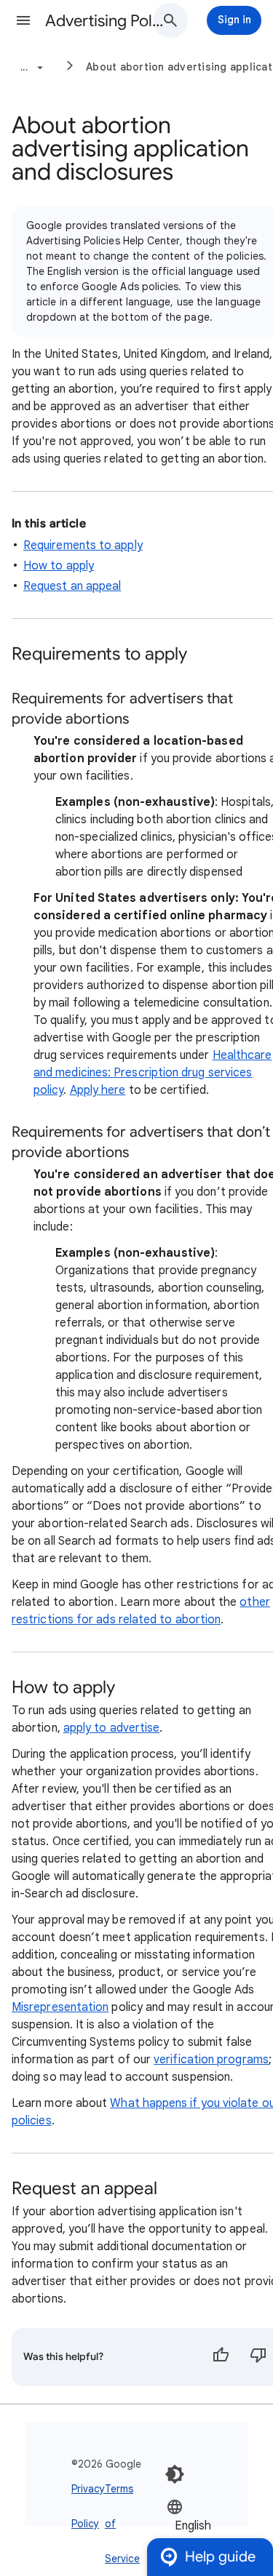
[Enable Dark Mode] (175, 2474)
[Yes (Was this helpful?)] (221, 2357)
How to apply (59, 566)
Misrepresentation (60, 2007)
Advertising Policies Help (104, 21)
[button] (23, 20)
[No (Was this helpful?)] (258, 2357)
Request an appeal (72, 586)
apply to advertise (111, 1728)
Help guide (220, 2557)
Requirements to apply (83, 545)
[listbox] (210, 2525)
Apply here (98, 1090)
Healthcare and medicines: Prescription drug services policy (153, 1073)
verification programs (211, 2060)
